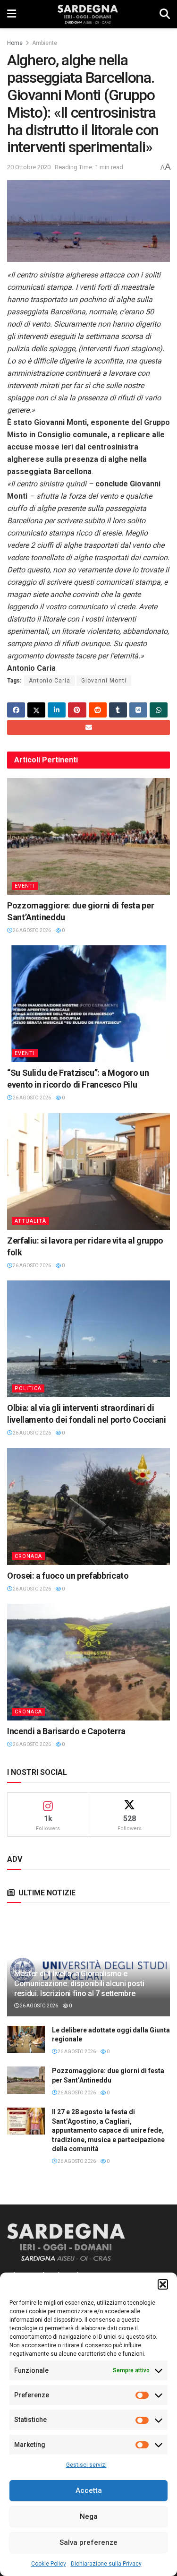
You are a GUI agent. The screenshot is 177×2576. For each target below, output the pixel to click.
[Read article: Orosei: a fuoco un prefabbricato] (88, 1507)
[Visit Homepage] (88, 14)
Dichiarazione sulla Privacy (106, 2564)
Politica (28, 1388)
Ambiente (45, 43)
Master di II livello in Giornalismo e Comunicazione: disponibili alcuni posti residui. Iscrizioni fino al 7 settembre (79, 1984)
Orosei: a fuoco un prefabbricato (68, 1576)
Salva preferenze (88, 2542)
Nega (89, 2516)
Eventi (25, 886)
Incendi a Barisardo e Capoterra (66, 1731)
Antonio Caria (50, 681)
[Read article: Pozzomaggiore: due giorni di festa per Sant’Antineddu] (88, 836)
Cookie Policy (49, 2564)
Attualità (30, 1221)
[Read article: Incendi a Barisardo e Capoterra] (88, 1662)
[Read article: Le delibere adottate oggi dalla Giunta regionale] (26, 2039)
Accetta (89, 2490)
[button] (163, 2284)
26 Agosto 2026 (31, 930)
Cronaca (28, 1556)
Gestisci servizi (86, 2465)
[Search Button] (165, 14)
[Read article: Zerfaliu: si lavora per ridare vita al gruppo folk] (88, 1171)
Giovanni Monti (104, 681)
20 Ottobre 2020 (29, 167)
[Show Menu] (12, 14)
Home (15, 43)
